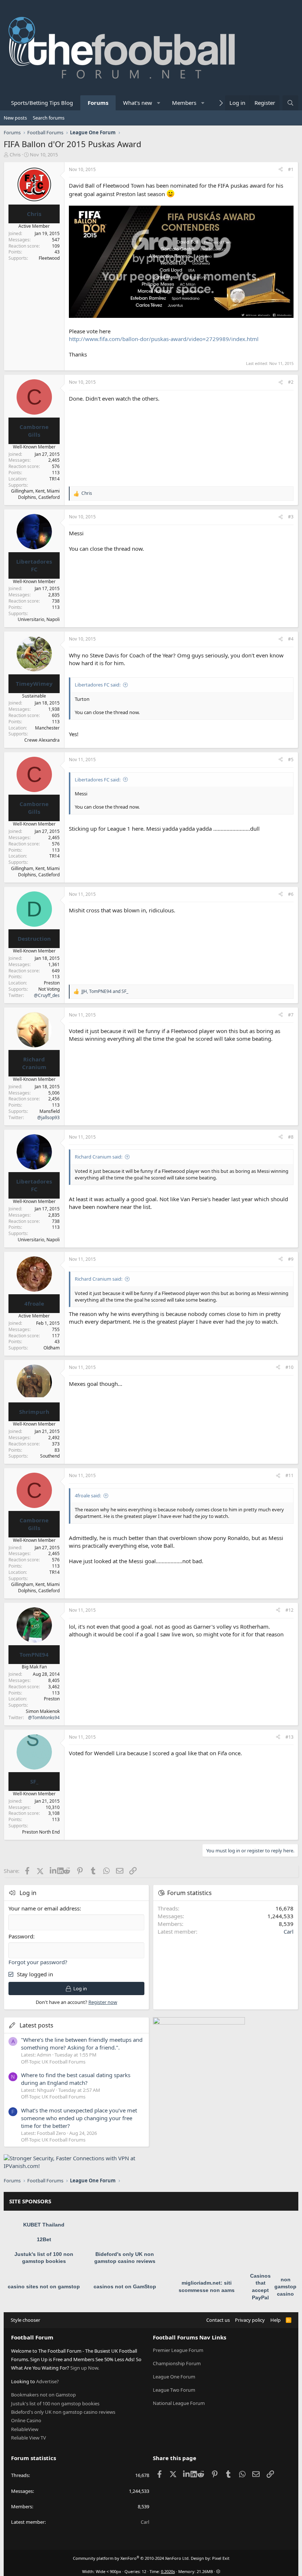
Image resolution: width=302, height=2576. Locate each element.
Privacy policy (250, 2320)
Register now (103, 2002)
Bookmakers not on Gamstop (43, 2395)
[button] (159, 103)
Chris (15, 155)
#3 (291, 517)
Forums (98, 103)
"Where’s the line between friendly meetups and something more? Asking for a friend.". (82, 2043)
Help (275, 2320)
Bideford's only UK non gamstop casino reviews (63, 2412)
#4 (291, 639)
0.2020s (168, 2571)
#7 (291, 1015)
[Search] (290, 103)
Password (21, 1936)
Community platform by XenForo (131, 2558)
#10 (289, 1367)
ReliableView (25, 2429)
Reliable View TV (29, 2438)
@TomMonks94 (44, 1718)
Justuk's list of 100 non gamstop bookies (55, 2403)
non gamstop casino (285, 2287)
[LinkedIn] (54, 1871)
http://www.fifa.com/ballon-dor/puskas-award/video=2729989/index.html (164, 339)
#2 (291, 382)
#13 (289, 1737)
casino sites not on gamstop (44, 2286)
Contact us (218, 2320)
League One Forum (174, 2377)
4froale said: (88, 1495)
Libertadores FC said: (98, 685)
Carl (289, 1931)
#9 (291, 1259)
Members (184, 103)
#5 (291, 760)
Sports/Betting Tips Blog (42, 103)
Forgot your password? (38, 1962)
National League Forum (179, 2403)
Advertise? (48, 2381)
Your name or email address (44, 1908)
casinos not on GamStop (125, 2286)
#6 (291, 894)
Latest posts (36, 2025)
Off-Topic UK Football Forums (53, 2062)
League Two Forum (174, 2390)
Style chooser (25, 2320)
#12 (289, 1610)
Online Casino (26, 2420)
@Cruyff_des (47, 995)
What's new (138, 103)
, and (105, 991)
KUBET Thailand (44, 2225)
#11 (289, 1475)
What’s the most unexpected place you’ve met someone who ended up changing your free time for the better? (79, 2118)
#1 (291, 169)
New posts (15, 118)
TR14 (55, 479)
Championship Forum (177, 2363)
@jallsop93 (48, 1117)
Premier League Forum (178, 2350)
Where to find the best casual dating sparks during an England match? (76, 2079)
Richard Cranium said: (99, 1157)
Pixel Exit (221, 2558)
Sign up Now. (85, 2368)
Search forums (49, 118)
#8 (291, 1137)
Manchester (47, 728)
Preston (52, 983)
